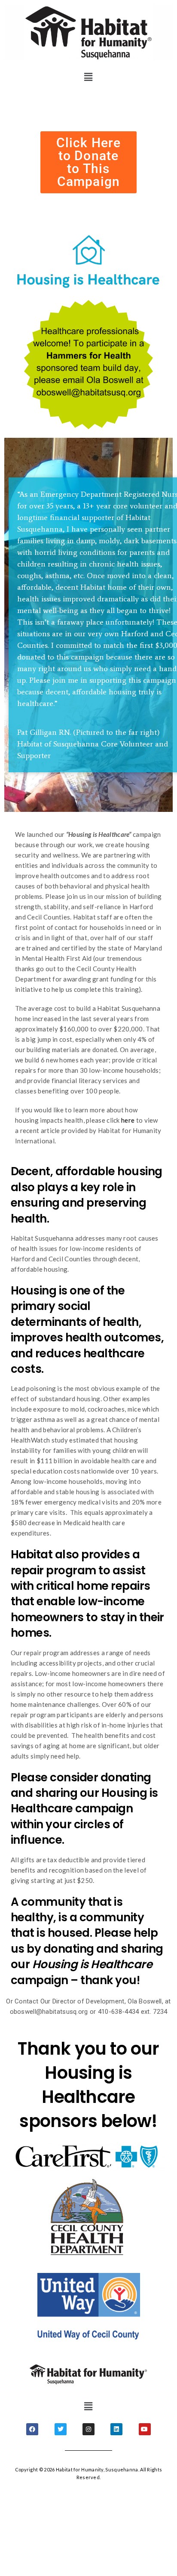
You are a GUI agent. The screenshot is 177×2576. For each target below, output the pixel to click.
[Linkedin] (116, 2429)
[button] (89, 77)
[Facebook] (32, 2429)
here (129, 1120)
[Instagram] (88, 2429)
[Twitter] (61, 2429)
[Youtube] (145, 2429)
